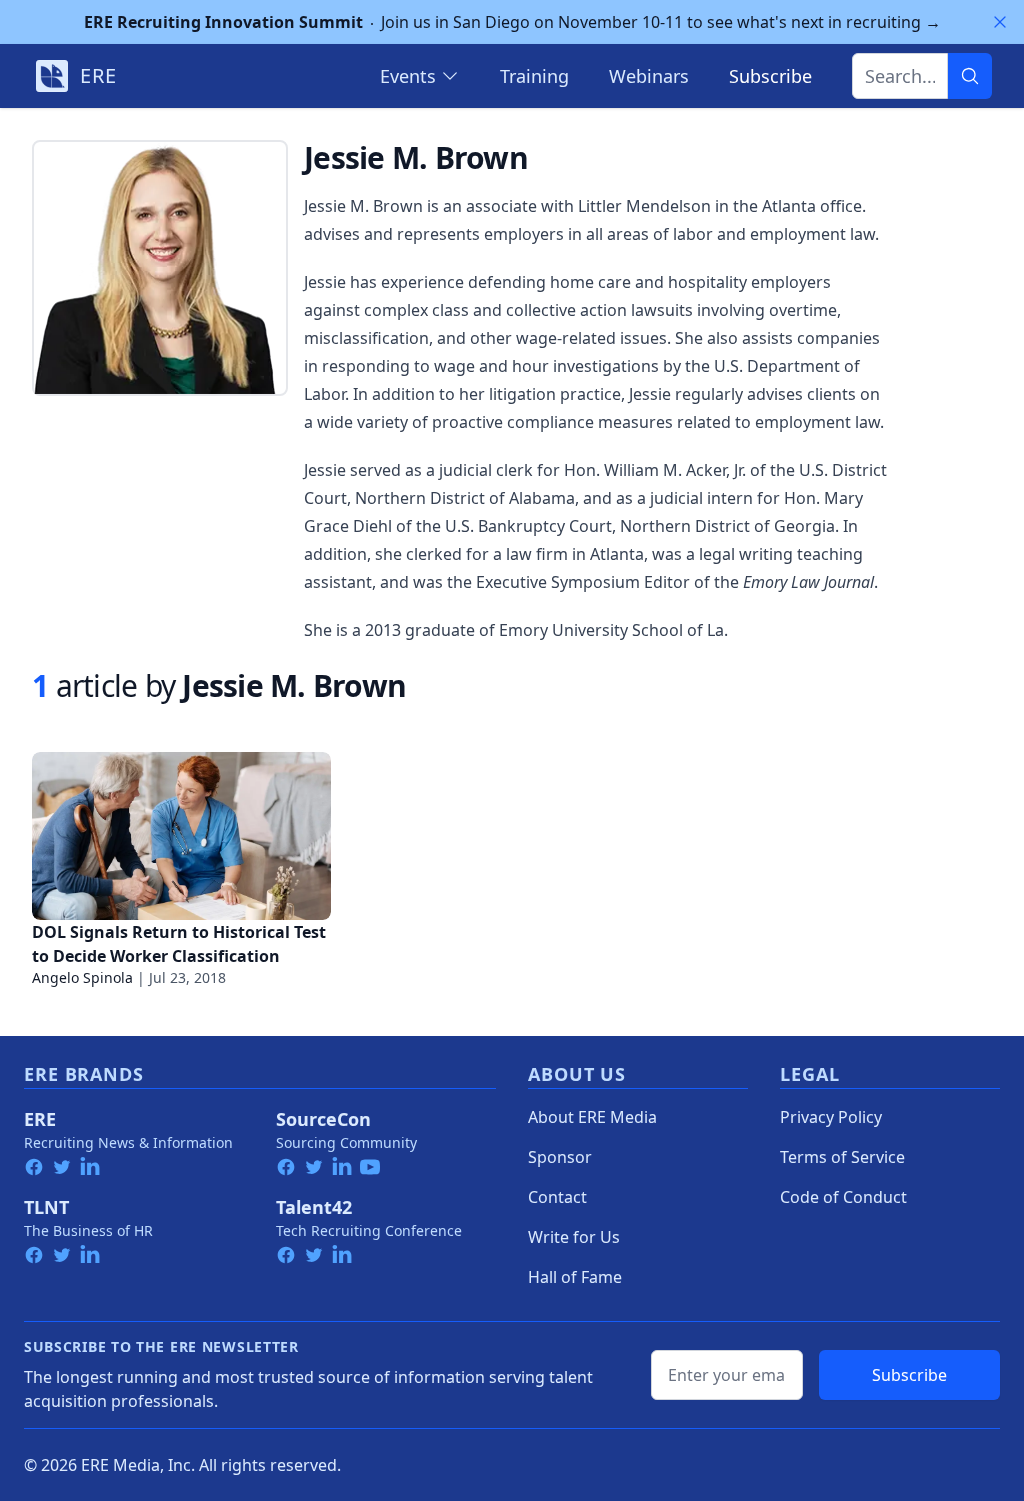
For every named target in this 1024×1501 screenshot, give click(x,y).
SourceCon (323, 1119)
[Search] (970, 76)
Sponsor (560, 1157)
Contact (557, 1197)
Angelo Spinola (82, 977)
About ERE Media (592, 1117)
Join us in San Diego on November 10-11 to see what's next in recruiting (512, 22)
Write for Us (574, 1237)
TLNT (46, 1207)
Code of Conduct (843, 1197)
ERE (40, 1119)
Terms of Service (842, 1157)
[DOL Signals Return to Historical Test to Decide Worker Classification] (181, 836)
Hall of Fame (575, 1277)
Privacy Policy (831, 1117)
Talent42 (314, 1207)
